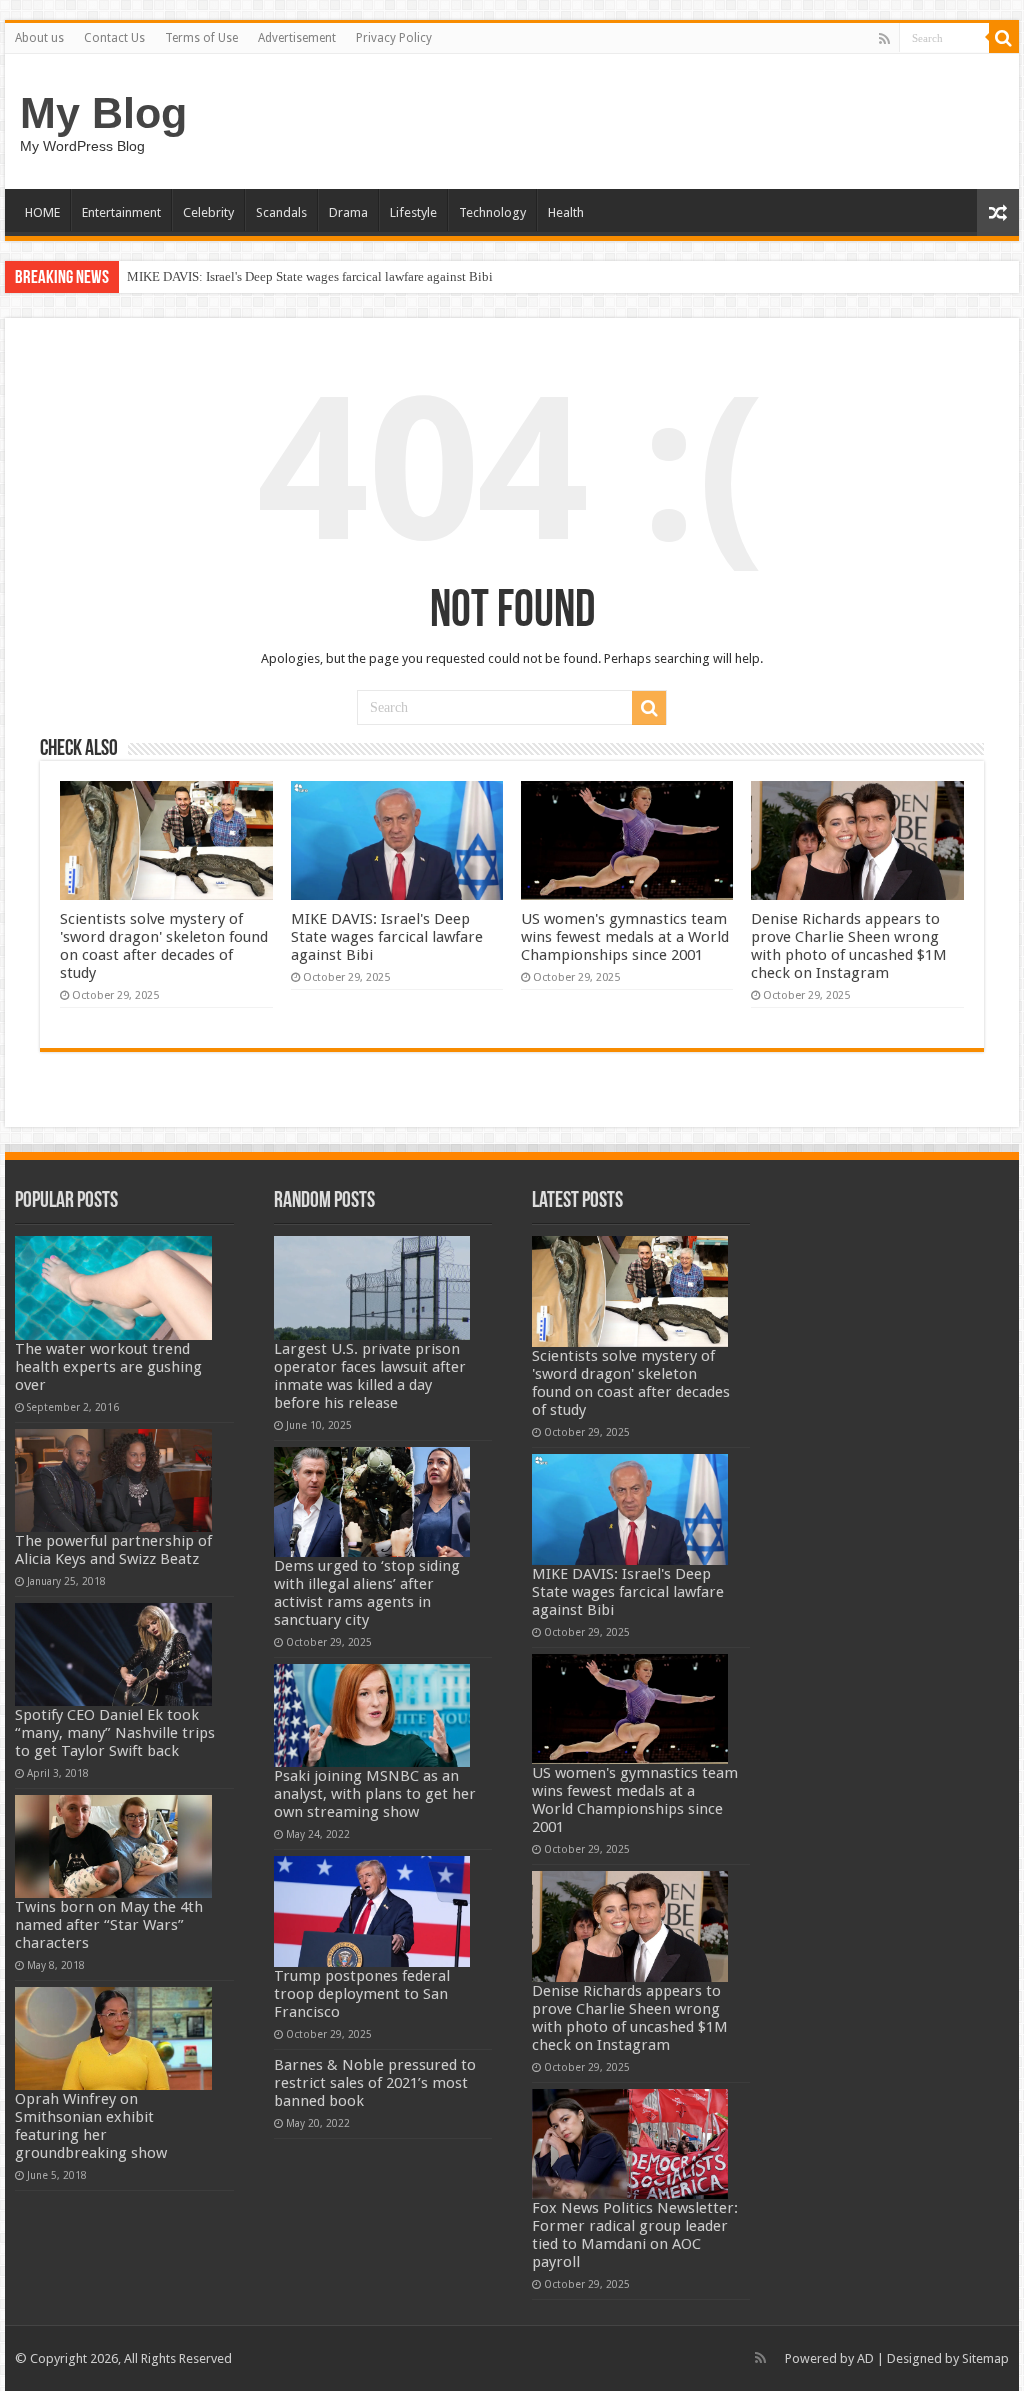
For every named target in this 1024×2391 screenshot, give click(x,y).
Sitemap (985, 2358)
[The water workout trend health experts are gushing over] (113, 1287)
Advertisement (297, 38)
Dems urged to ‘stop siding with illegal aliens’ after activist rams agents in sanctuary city (367, 1593)
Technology (492, 212)
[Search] (1004, 38)
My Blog (103, 113)
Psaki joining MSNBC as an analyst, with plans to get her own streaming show (375, 1794)
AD (865, 2358)
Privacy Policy (394, 38)
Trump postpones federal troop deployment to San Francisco (362, 1994)
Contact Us (114, 38)
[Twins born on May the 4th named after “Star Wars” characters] (113, 1846)
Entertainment (121, 212)
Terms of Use (201, 38)
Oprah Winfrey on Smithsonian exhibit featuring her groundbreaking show (91, 2126)
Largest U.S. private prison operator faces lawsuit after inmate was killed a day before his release (370, 1376)
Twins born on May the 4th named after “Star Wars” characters (109, 1925)
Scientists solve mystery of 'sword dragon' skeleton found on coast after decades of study (164, 946)
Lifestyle (413, 212)
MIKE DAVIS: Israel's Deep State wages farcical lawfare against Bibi (310, 276)
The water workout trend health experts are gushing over (108, 1367)
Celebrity (208, 212)
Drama (348, 212)
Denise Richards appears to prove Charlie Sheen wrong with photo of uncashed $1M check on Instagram (849, 946)
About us (39, 38)
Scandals (281, 212)
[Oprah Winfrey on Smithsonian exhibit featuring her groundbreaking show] (113, 2038)
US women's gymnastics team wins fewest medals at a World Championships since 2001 (625, 937)
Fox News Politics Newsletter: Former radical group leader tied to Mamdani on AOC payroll (635, 2235)
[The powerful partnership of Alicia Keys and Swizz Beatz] (113, 1480)
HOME (42, 212)
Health (566, 212)
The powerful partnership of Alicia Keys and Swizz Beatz (113, 1550)
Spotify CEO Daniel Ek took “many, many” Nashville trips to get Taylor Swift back (115, 1733)
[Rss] (884, 39)
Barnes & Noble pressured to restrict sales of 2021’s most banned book (375, 2083)
